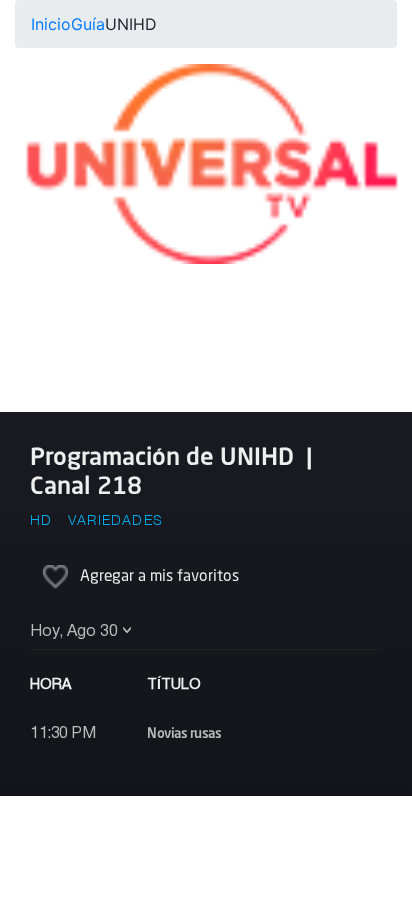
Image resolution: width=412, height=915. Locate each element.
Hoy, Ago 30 (74, 632)
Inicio (51, 24)
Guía (88, 24)
